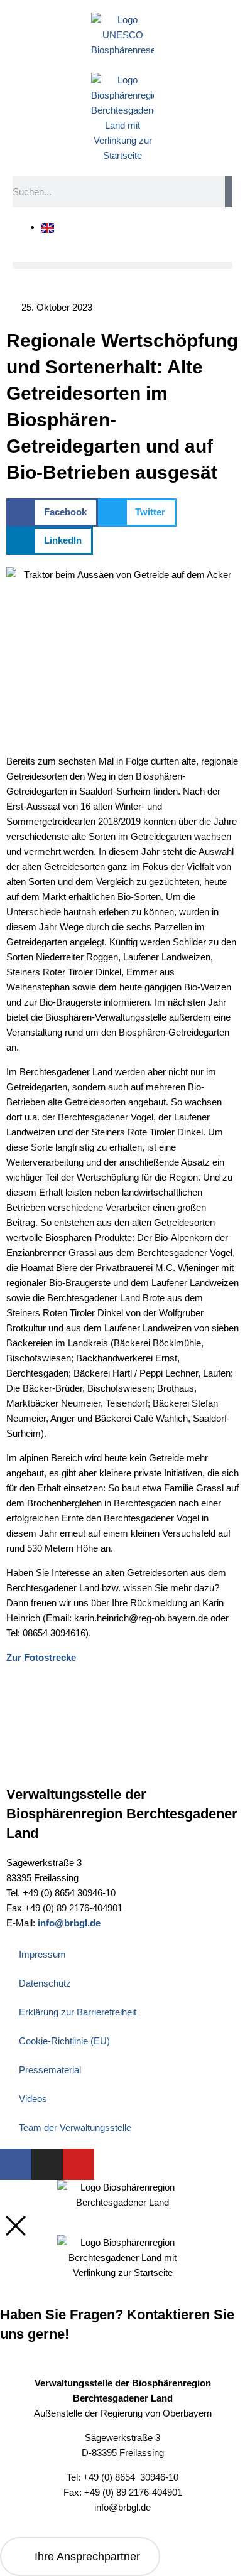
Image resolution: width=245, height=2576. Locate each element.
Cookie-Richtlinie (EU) (64, 2041)
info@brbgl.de (69, 1923)
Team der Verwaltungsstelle (75, 2128)
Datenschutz (45, 1983)
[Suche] (229, 191)
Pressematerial (50, 2070)
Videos (33, 2099)
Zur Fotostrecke (41, 1657)
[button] (122, 265)
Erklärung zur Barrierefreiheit (78, 2012)
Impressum (42, 1954)
